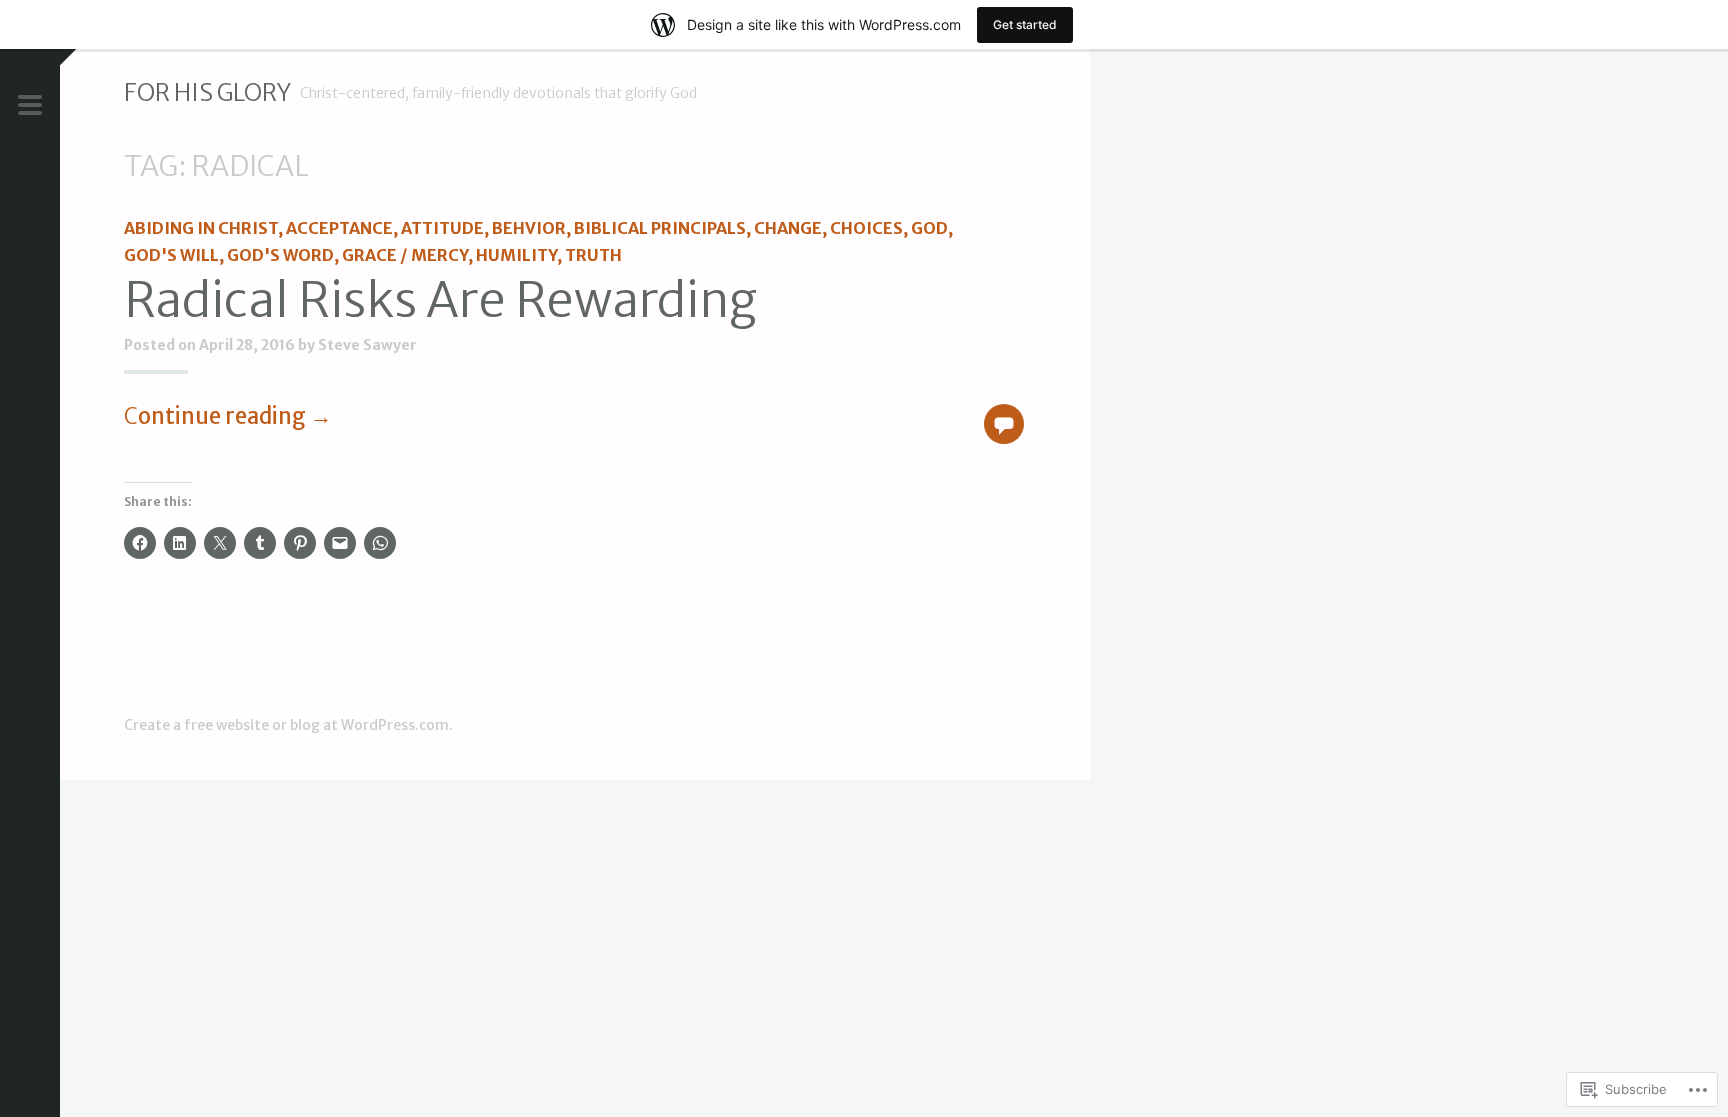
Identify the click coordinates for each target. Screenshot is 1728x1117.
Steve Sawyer (367, 345)
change (788, 228)
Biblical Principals (660, 228)
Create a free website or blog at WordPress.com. (288, 725)
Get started (1025, 24)
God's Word (280, 255)
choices (866, 228)
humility (516, 255)
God (929, 228)
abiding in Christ (201, 228)
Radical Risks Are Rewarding (440, 300)
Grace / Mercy (405, 255)
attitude (442, 228)
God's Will (171, 255)
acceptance (339, 228)
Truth (593, 255)
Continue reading (228, 416)
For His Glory (207, 92)
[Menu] (30, 107)
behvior (529, 228)
